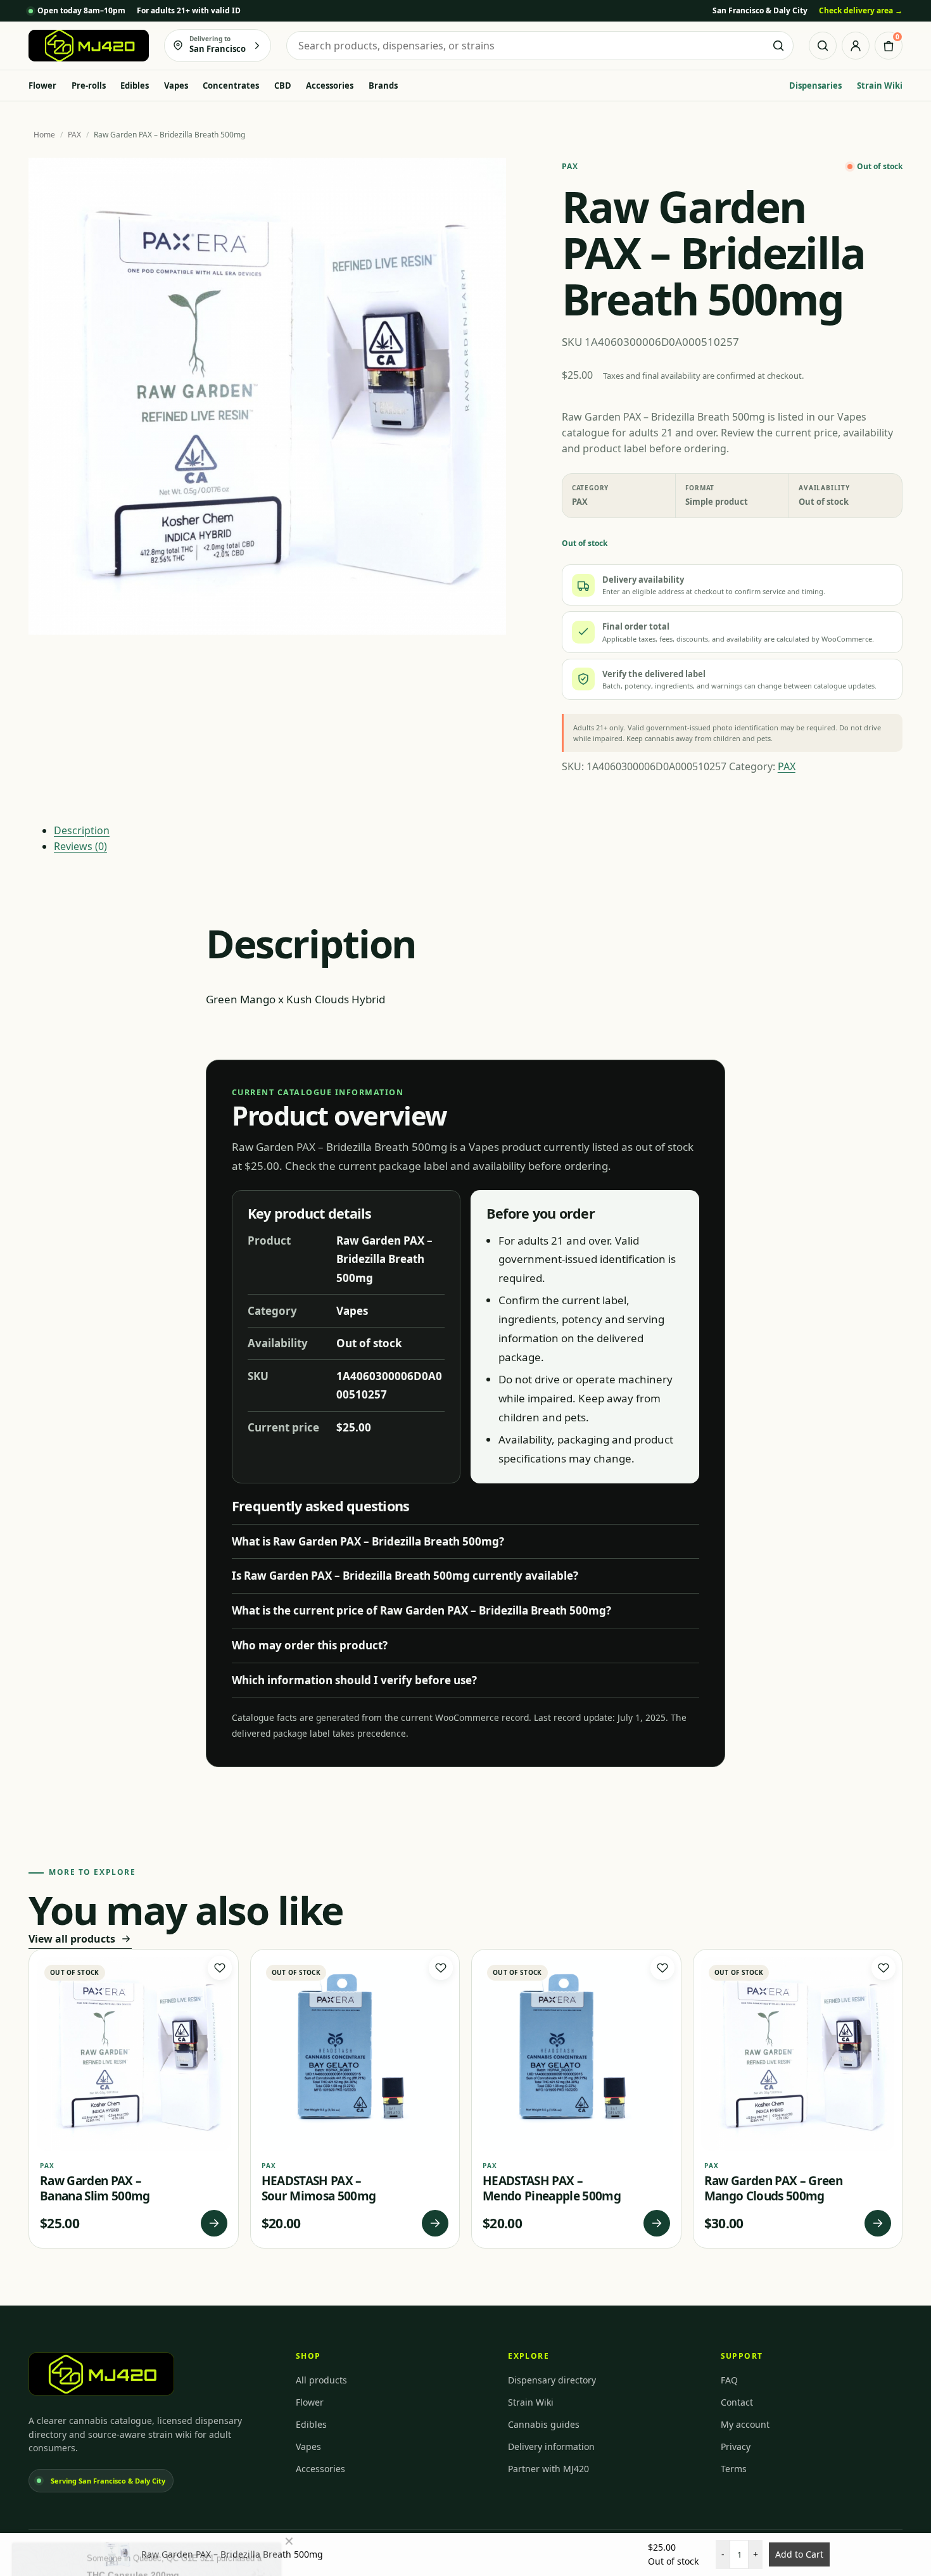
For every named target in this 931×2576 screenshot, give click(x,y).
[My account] (856, 46)
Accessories (330, 86)
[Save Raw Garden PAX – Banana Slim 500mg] (220, 1968)
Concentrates (231, 86)
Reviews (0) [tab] (80, 846)
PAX (74, 135)
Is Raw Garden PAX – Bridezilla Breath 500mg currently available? (405, 1576)
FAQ (729, 2380)
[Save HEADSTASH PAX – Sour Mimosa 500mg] (441, 1968)
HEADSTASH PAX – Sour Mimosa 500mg (319, 2188)
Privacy (736, 2446)
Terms (734, 2469)
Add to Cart (799, 2554)
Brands (383, 86)
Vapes (176, 86)
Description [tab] (82, 830)
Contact (737, 2402)
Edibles (135, 86)
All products (321, 2380)
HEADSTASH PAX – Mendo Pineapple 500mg (552, 2188)
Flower (42, 86)
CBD (283, 86)
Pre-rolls (89, 86)
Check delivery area (861, 10)
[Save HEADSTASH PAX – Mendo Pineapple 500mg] (662, 1968)
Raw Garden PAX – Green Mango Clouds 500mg (773, 2188)
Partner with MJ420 (548, 2469)
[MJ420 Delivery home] (89, 46)
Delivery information (551, 2446)
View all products (72, 1939)
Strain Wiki (880, 86)
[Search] (823, 46)
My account (745, 2424)
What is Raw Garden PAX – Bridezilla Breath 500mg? (368, 1541)
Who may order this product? (310, 1645)
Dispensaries (815, 86)
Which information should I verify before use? (354, 1680)
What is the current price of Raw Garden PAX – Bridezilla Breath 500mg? (421, 1610)
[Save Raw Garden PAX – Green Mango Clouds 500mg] (883, 1968)
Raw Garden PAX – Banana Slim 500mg (95, 2188)
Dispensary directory (552, 2380)
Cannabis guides (544, 2424)
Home (44, 135)
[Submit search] (778, 46)
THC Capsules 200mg (133, 2534)
